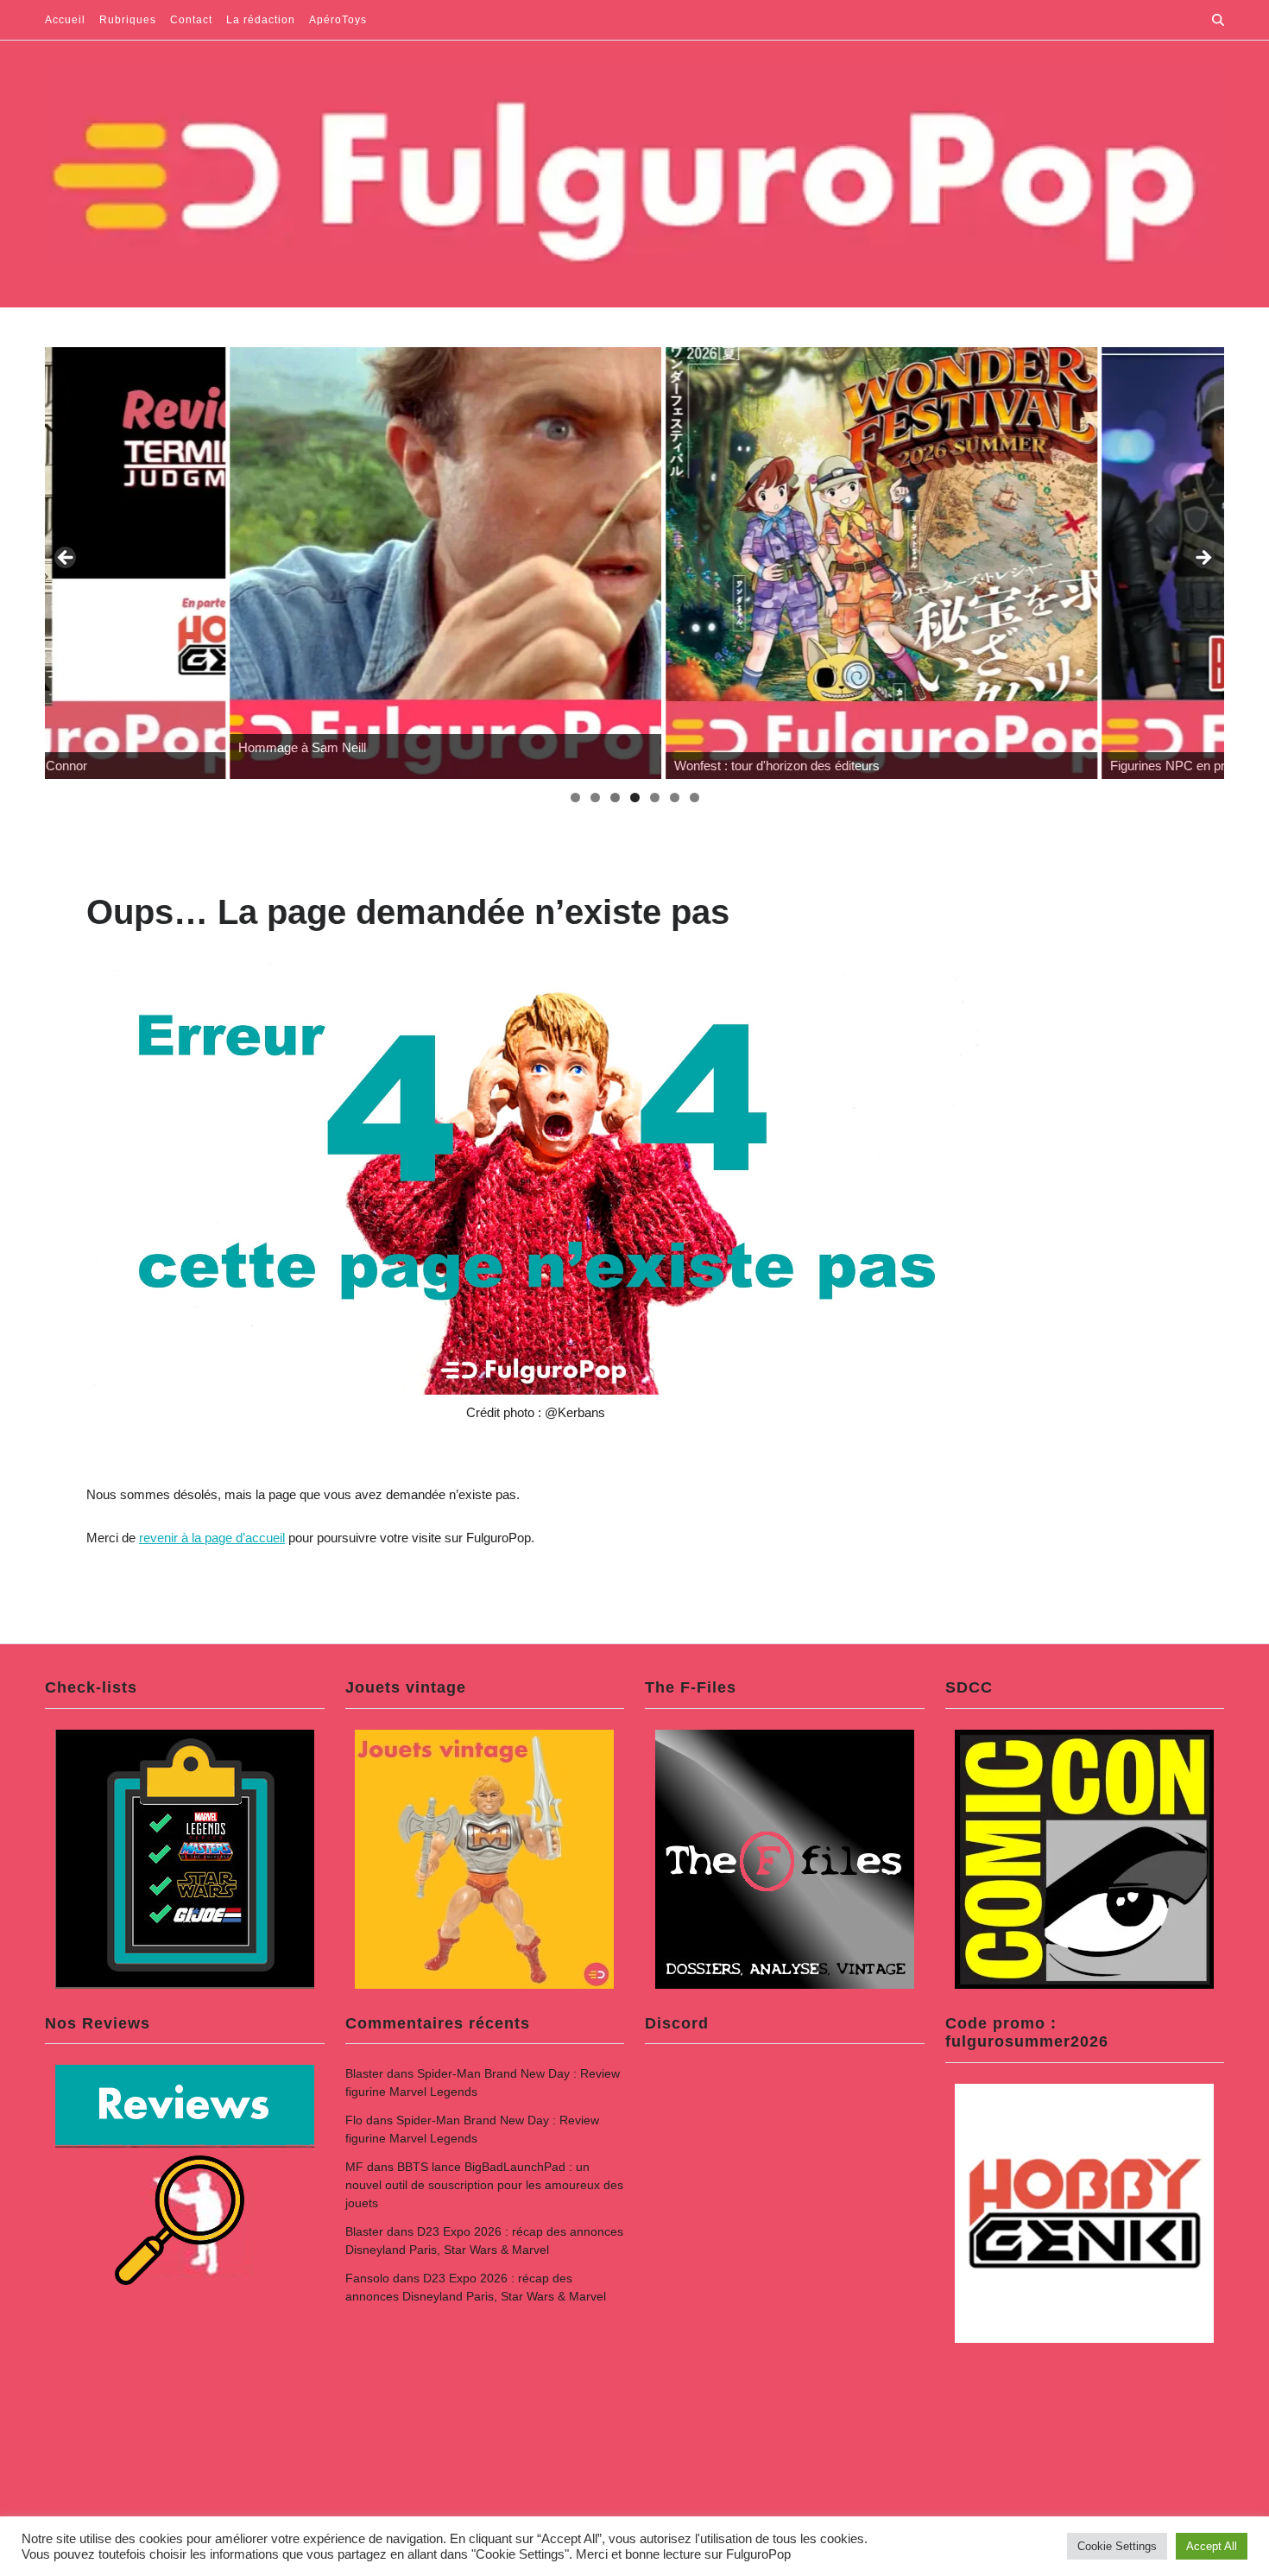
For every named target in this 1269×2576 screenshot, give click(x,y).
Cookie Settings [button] (1117, 2546)
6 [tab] (675, 797)
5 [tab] (655, 797)
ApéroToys (338, 20)
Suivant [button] (1203, 559)
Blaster (364, 2073)
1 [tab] (575, 797)
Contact (191, 20)
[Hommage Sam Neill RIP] (261, 563)
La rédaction (261, 20)
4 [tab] (635, 797)
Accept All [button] (1212, 2546)
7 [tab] (694, 797)
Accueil (65, 20)
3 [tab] (615, 797)
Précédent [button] (66, 559)
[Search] (1218, 20)
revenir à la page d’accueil (212, 1538)
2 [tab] (595, 797)
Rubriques (128, 20)
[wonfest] (697, 563)
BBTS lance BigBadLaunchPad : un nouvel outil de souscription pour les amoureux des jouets (484, 2185)
